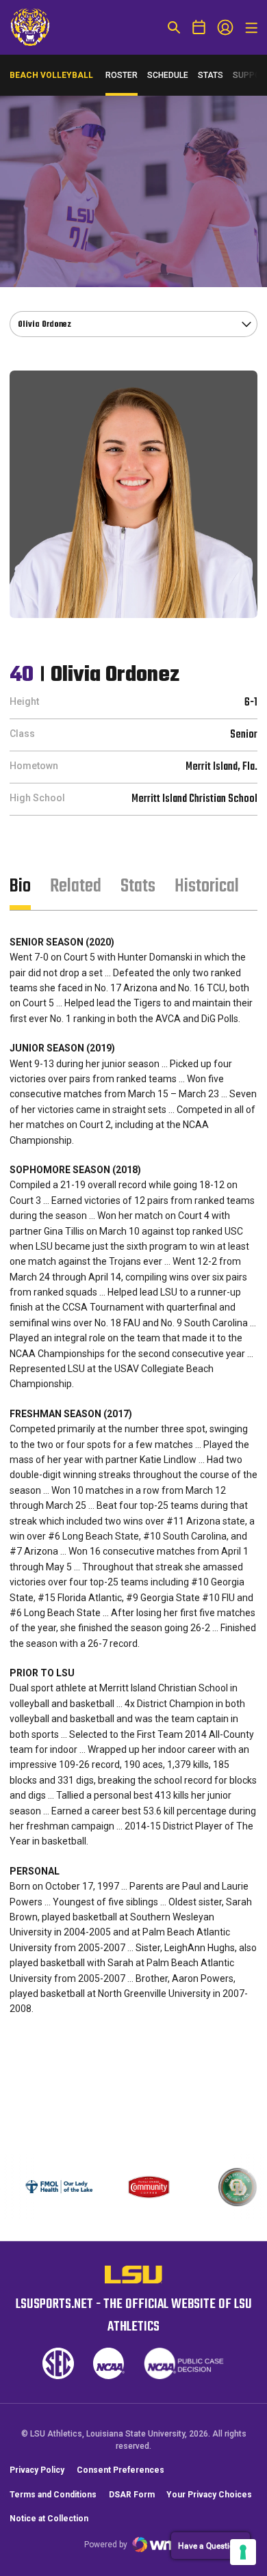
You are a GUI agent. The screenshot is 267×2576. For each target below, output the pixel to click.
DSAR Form (132, 2495)
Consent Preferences (120, 2470)
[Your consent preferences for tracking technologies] (243, 2552)
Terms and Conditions (53, 2495)
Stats (211, 75)
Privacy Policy (37, 2470)
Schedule (168, 75)
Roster (122, 75)
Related (76, 886)
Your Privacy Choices (209, 2495)
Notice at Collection (49, 2519)
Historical (207, 886)
